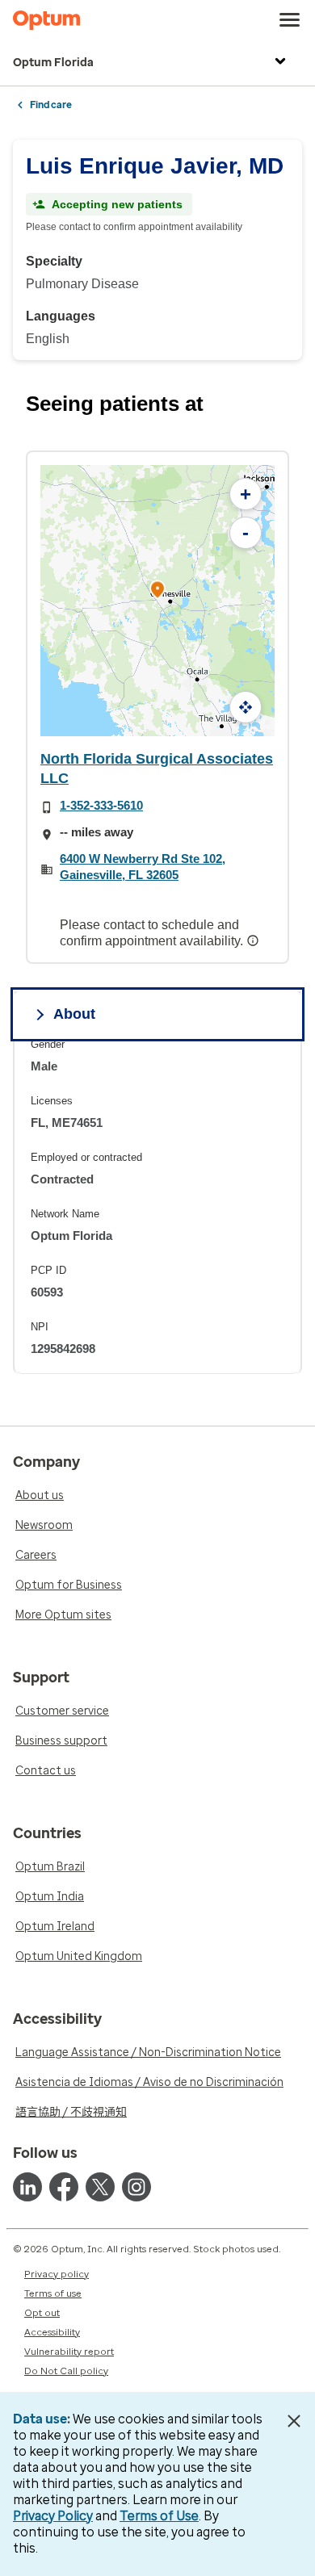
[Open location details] (157, 591)
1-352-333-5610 (101, 805)
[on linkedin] (27, 2187)
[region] (157, 1206)
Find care (51, 105)
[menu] (290, 20)
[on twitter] (100, 2187)
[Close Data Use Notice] (294, 2421)
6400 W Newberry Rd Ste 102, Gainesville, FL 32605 (143, 867)
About (74, 1014)
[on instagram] (136, 2187)
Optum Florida (53, 63)
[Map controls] (246, 707)
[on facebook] (64, 2187)
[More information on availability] (254, 940)
